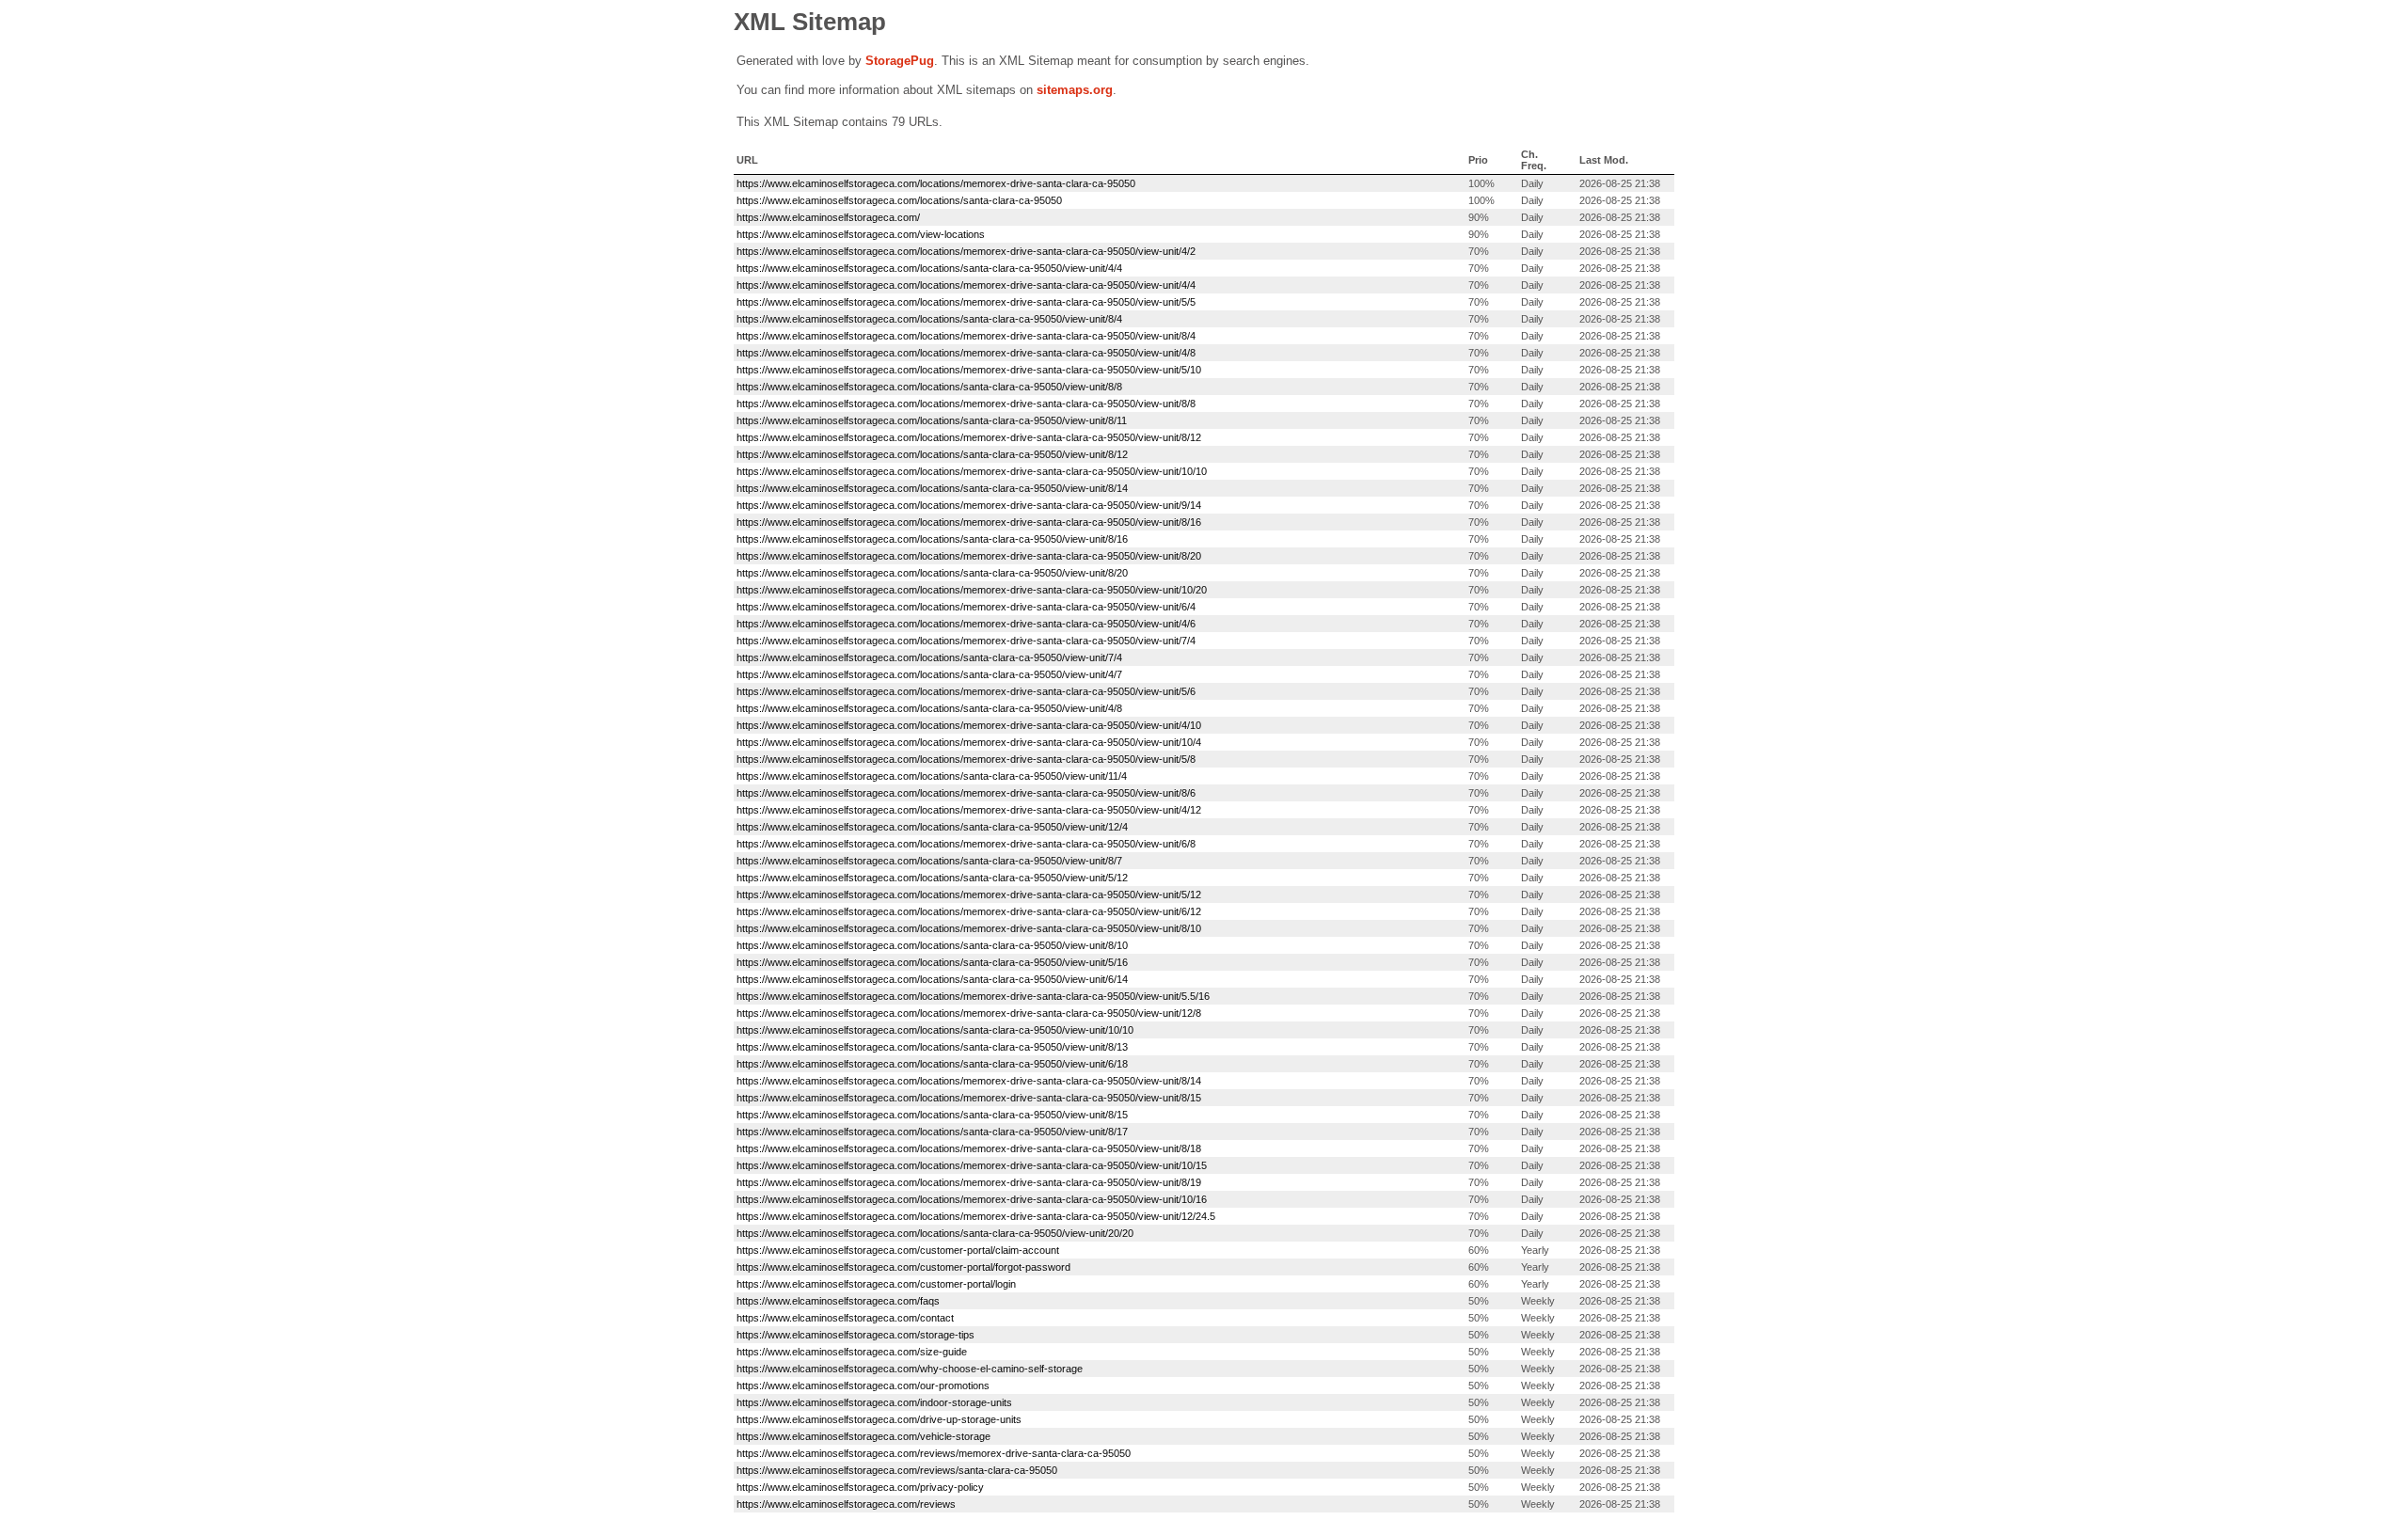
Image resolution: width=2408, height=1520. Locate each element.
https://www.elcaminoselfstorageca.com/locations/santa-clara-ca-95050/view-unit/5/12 (932, 878)
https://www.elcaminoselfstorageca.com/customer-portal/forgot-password (903, 1267)
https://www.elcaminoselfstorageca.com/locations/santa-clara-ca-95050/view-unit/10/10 (935, 1030)
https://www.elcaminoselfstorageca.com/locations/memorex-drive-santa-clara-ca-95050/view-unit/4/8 (966, 353)
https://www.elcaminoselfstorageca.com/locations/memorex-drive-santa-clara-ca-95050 (936, 183)
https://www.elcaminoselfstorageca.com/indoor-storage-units (874, 1402)
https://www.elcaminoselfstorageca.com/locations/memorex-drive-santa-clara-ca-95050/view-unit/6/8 (966, 844)
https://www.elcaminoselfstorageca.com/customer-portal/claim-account (898, 1250)
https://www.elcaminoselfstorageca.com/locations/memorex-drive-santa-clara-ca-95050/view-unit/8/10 (969, 928)
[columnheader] (1100, 160)
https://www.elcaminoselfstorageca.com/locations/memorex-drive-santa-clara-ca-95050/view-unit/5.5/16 (973, 996)
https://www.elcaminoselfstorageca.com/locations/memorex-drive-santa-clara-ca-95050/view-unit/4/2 (966, 251)
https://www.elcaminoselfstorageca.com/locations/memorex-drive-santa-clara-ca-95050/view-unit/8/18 (969, 1148)
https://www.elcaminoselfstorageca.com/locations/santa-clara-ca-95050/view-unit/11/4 (932, 776)
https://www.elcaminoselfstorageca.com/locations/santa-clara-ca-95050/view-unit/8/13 (932, 1047)
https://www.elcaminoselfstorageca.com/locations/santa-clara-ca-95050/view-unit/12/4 (932, 827)
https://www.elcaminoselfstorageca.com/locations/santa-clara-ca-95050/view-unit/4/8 (929, 708)
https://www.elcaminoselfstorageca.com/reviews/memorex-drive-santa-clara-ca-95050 (934, 1453)
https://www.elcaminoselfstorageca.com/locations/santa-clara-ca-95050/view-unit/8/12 (932, 454)
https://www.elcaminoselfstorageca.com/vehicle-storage (863, 1436)
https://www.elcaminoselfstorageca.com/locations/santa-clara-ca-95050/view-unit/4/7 (929, 674)
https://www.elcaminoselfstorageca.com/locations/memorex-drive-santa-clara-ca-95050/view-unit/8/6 (966, 793)
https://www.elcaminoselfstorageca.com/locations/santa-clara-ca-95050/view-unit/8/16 (932, 539)
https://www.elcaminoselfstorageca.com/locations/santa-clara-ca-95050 (899, 200)
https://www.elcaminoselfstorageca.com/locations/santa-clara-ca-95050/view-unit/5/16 (932, 962)
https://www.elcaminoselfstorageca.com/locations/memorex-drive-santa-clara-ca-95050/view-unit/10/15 (972, 1165)
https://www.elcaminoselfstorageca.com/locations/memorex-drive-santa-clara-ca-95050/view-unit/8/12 (969, 437)
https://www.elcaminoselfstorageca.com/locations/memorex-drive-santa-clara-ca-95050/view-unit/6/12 (969, 911)
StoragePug (900, 61)
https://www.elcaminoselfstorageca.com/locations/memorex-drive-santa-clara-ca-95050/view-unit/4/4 (966, 285)
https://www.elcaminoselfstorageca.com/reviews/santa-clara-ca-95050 (897, 1470)
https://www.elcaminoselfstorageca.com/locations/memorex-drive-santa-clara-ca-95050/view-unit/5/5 (966, 302)
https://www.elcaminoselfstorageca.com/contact (845, 1318)
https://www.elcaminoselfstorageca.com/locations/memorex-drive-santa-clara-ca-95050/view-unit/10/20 (972, 590)
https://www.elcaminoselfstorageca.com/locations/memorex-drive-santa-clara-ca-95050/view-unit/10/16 (972, 1199)
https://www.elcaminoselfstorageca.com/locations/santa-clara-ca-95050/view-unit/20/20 (935, 1233)
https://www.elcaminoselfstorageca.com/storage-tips (855, 1335)
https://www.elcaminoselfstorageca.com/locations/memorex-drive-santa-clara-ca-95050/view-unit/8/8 (966, 404)
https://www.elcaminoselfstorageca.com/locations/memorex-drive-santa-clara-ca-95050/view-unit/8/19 (969, 1182)
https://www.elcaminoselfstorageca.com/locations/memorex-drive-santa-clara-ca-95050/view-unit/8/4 (966, 336)
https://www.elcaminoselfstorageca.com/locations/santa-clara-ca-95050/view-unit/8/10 (932, 945)
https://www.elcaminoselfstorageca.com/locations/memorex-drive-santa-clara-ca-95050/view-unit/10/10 (972, 471)
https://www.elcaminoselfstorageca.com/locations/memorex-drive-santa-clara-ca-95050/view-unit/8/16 (969, 522)
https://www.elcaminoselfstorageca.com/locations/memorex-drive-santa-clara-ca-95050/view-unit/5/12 (969, 895)
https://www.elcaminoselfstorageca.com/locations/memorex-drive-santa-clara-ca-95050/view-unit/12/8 (969, 1013)
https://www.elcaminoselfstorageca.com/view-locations (861, 234)
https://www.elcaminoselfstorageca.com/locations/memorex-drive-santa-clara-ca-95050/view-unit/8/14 (969, 1081)
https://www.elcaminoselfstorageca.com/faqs (838, 1301)
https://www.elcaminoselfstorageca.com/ (828, 217)
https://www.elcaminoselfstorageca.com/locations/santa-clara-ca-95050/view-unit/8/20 (932, 573)
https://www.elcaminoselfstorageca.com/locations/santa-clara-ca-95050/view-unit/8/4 (929, 319)
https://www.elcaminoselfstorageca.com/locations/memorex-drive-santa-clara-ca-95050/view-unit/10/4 (969, 742)
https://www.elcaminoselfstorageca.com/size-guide (852, 1352)
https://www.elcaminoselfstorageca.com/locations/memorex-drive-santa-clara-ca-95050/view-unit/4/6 (966, 624)
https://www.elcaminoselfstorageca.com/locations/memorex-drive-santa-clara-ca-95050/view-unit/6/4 (966, 607)
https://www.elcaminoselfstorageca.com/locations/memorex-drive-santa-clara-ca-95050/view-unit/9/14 (969, 505)
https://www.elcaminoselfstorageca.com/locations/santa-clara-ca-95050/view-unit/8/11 (932, 420)
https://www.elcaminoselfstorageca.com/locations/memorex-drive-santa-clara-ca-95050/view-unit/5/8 (966, 759)
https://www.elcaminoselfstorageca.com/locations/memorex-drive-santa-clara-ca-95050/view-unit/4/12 (969, 810)
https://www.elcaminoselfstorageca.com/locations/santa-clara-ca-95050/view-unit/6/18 (932, 1064)
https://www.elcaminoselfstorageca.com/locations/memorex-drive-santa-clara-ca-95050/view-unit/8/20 (969, 556)
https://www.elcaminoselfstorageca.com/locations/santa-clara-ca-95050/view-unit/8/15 (932, 1115)
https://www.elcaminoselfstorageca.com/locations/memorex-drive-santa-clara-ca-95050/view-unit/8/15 (969, 1098)
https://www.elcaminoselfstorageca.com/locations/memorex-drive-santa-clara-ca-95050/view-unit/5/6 (966, 691)
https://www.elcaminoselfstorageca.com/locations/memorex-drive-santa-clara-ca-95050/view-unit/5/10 (969, 370)
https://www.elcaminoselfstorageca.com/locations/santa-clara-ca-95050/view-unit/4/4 (929, 268)
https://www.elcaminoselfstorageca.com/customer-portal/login (876, 1284)
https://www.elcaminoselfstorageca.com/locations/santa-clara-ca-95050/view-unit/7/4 (929, 657)
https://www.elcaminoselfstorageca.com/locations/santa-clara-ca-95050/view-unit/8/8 (929, 387)
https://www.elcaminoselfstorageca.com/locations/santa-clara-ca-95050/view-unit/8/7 (929, 861)
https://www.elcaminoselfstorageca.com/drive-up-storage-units (879, 1419)
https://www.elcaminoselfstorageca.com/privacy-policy (860, 1487)
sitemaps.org (1075, 90)
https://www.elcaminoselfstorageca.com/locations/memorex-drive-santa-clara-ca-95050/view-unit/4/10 (969, 725)
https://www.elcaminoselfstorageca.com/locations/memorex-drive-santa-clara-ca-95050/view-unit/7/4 (966, 641)
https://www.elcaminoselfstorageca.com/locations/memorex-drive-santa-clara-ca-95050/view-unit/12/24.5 (976, 1216)
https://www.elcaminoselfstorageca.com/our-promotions (863, 1385)
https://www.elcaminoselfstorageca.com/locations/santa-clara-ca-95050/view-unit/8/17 (932, 1132)
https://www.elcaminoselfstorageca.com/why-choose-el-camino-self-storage (910, 1369)
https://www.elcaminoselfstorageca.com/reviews (846, 1504)
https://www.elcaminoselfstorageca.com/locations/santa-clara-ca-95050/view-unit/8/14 (932, 488)
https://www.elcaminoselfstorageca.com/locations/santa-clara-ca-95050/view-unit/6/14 (932, 979)
